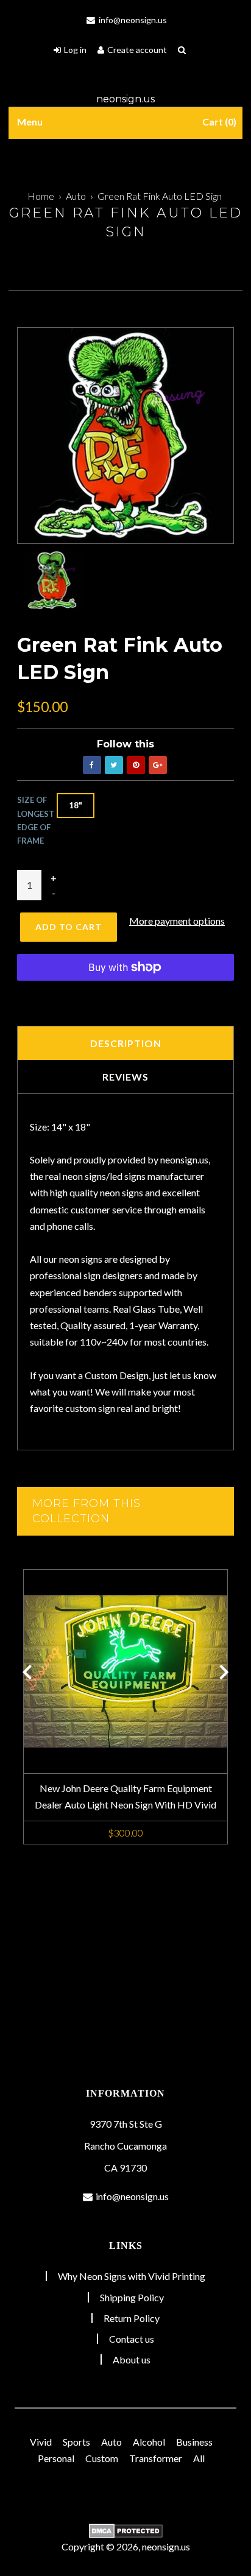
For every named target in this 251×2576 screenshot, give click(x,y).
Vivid (41, 2442)
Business (194, 2442)
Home (41, 196)
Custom (102, 2458)
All (199, 2458)
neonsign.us (125, 99)
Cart (218, 122)
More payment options (177, 921)
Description (126, 1043)
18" (76, 805)
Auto (76, 196)
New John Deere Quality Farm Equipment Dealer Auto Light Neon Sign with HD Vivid (125, 1796)
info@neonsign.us (132, 20)
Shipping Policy (132, 2297)
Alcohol (149, 2442)
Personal (56, 2458)
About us (132, 2359)
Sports (76, 2442)
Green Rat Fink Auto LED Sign (160, 196)
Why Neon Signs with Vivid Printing (132, 2276)
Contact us (132, 2339)
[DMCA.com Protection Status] (125, 2531)
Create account (137, 50)
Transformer (156, 2458)
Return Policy (132, 2318)
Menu (30, 122)
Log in (75, 50)
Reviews (125, 1077)
